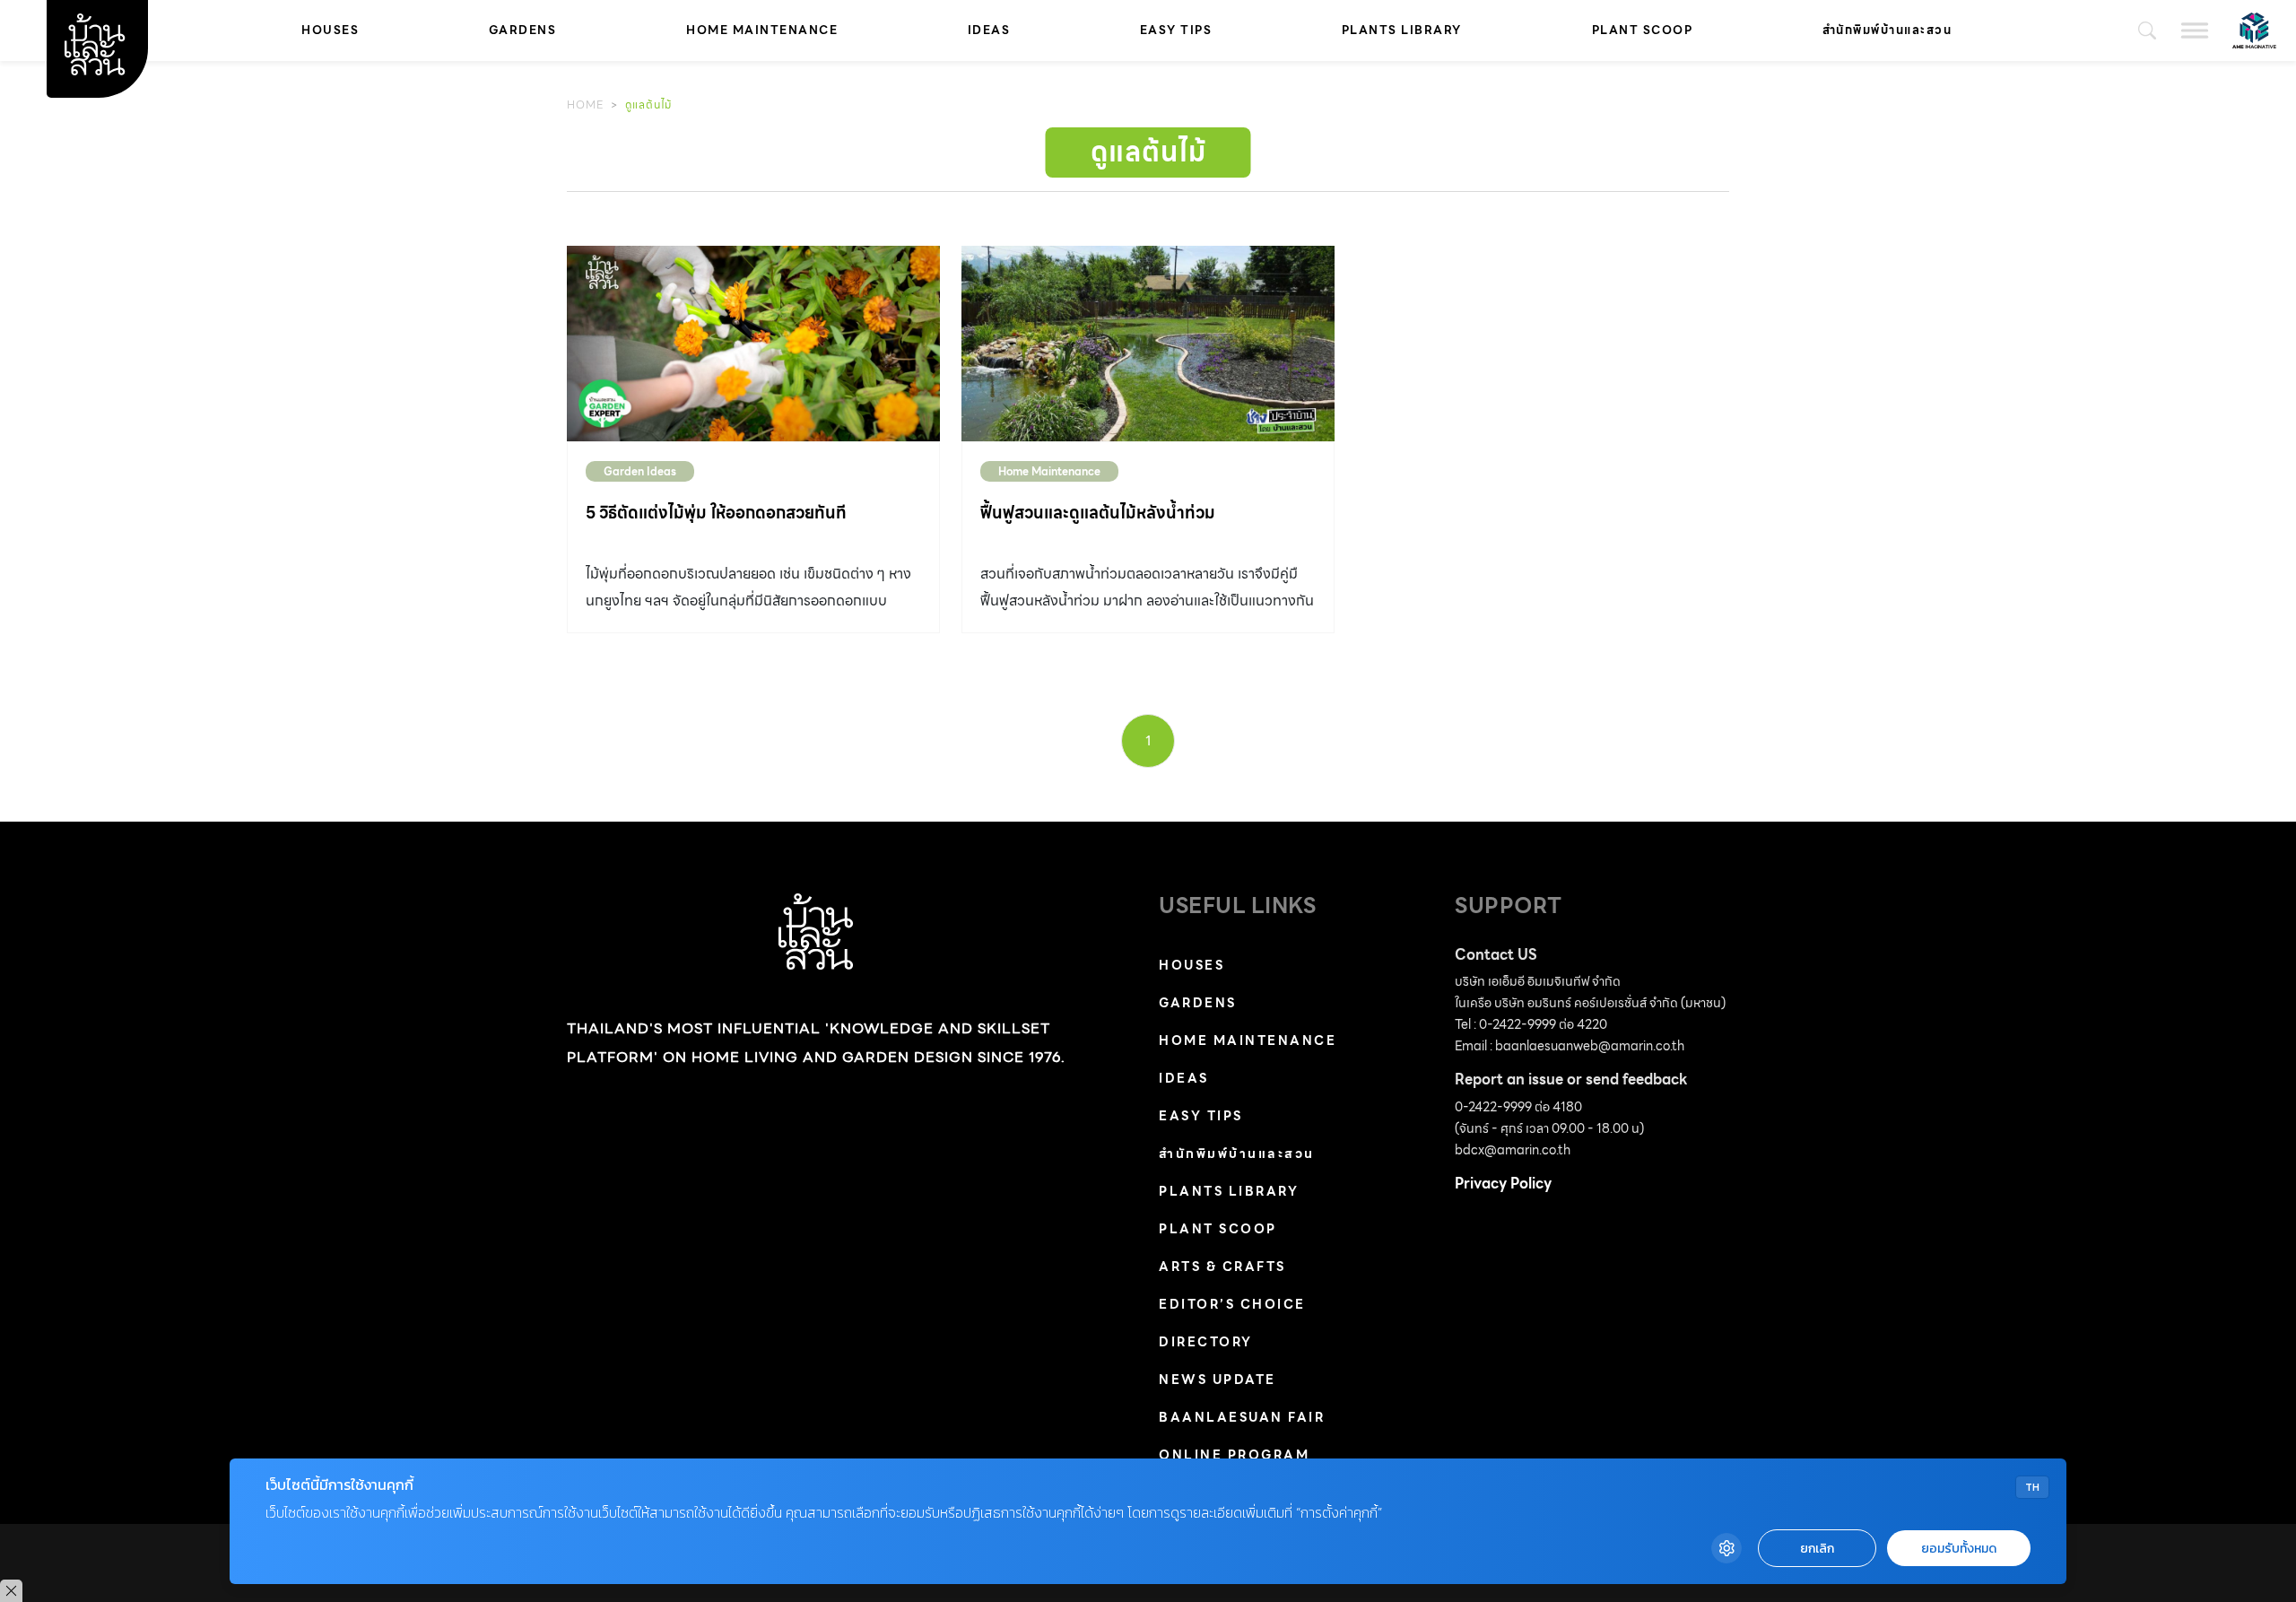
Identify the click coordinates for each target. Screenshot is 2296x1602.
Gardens (523, 30)
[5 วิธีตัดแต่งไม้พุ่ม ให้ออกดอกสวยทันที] (753, 344)
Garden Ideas (640, 471)
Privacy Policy (1503, 1184)
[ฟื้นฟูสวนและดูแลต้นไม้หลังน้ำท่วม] (1148, 344)
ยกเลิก (1817, 1549)
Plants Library (1402, 30)
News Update (1218, 1380)
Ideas (989, 30)
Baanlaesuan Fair (1242, 1417)
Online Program (1234, 1455)
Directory (1206, 1342)
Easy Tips (1176, 30)
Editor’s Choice (1232, 1304)
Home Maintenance (762, 30)
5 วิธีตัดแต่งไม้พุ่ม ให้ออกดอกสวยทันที (716, 513)
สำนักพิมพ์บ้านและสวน (1887, 30)
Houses (330, 30)
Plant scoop (1643, 30)
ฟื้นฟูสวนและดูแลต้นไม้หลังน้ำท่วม (1098, 513)
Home (585, 104)
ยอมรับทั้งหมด (1959, 1549)
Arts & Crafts (1222, 1267)
